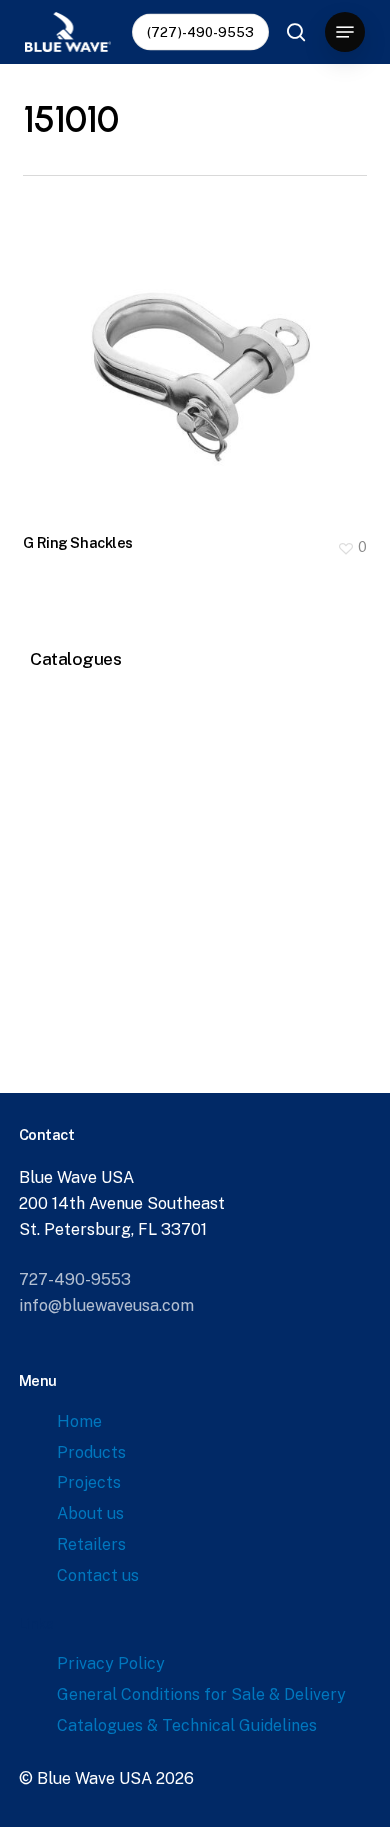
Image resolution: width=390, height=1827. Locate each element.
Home (79, 1421)
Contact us (98, 1575)
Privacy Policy (111, 1663)
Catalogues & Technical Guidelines (187, 1725)
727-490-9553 (75, 1279)
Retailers (91, 1544)
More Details (199, 354)
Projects (89, 1482)
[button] (345, 32)
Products (91, 1452)
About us (90, 1513)
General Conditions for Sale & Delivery (201, 1694)
